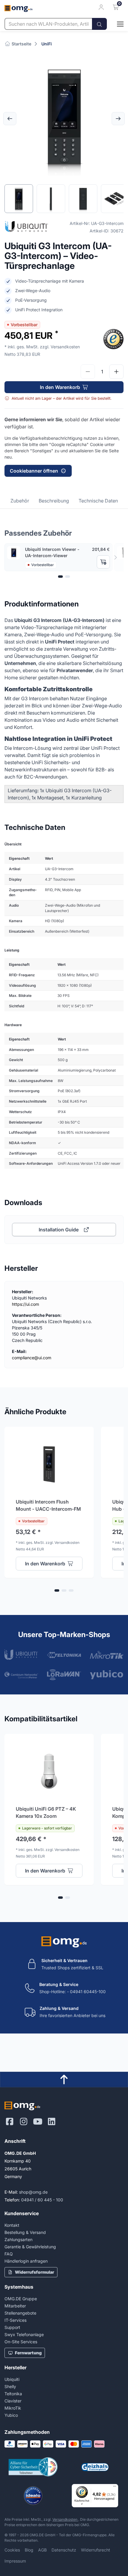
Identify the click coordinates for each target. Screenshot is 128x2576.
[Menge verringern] (88, 372)
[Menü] (115, 2488)
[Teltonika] (64, 1655)
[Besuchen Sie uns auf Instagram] (24, 2122)
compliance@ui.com (32, 1358)
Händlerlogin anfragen (26, 2261)
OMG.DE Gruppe (21, 2299)
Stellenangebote (20, 2313)
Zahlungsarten (18, 2239)
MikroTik (13, 2408)
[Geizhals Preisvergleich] (95, 2467)
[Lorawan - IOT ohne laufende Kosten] (64, 1675)
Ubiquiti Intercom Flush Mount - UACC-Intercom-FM (48, 1505)
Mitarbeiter (15, 2306)
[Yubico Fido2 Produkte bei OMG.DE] (107, 1675)
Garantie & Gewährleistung (30, 2247)
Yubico (11, 2415)
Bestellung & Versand (25, 2232)
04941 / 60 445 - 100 (42, 2200)
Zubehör (20, 501)
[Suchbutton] (99, 24)
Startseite (21, 44)
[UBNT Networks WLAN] (21, 1655)
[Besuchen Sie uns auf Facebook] (10, 2122)
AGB (42, 2550)
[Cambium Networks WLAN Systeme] (21, 1675)
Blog (29, 2550)
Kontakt (12, 2225)
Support (12, 2327)
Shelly (10, 2386)
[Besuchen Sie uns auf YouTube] (38, 2122)
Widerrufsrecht (96, 2550)
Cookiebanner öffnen (34, 471)
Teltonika (13, 2394)
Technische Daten (98, 501)
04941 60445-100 (88, 1992)
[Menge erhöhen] (116, 372)
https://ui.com (25, 1304)
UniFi (47, 44)
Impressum (15, 2561)
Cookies (12, 2550)
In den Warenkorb (60, 387)
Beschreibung (54, 501)
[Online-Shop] (115, 24)
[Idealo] (33, 2496)
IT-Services (15, 2320)
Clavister (13, 2401)
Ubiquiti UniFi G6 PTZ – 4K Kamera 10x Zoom (46, 1812)
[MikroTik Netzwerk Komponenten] (107, 1655)
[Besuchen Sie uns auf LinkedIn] (52, 2122)
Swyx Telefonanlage (24, 2334)
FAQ (9, 2254)
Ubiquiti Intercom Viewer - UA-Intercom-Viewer (52, 552)
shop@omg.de (33, 2192)
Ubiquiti (12, 2379)
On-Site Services (21, 2342)
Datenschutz (64, 2550)
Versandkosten (65, 2519)
